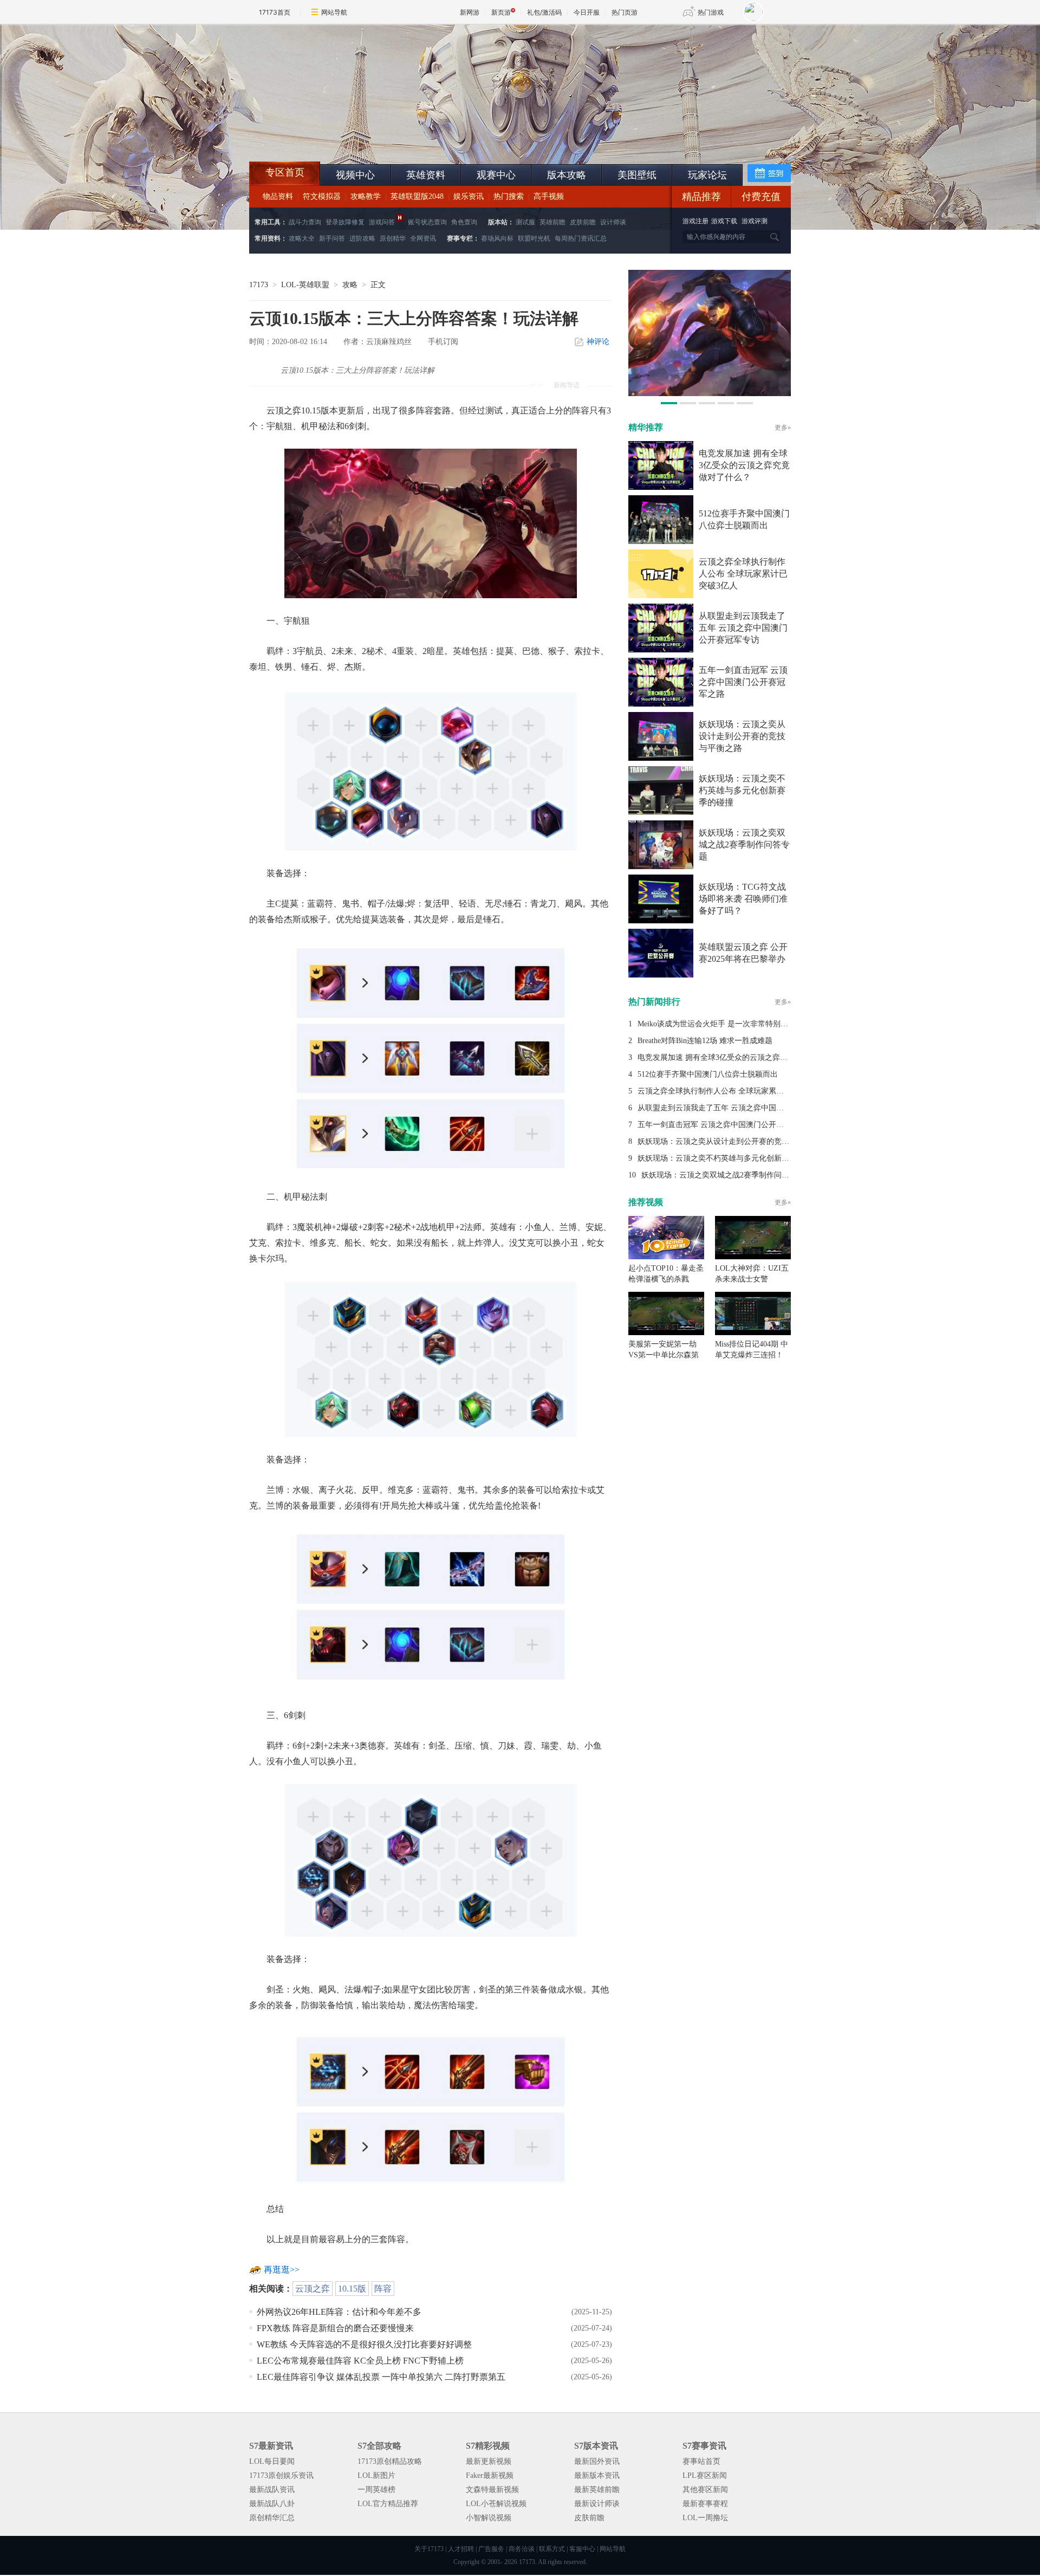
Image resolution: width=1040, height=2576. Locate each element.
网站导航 (334, 12)
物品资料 (278, 196)
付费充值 (761, 197)
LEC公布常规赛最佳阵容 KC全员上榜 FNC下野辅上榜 (360, 2361)
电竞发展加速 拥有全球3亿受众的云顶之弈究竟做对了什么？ (744, 465)
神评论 (598, 342)
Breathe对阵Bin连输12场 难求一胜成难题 (705, 1041)
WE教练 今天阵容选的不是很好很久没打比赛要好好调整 (364, 2344)
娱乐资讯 (469, 196)
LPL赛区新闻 (705, 2475)
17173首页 (275, 12)
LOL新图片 (376, 2475)
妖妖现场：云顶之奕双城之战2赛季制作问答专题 (744, 844)
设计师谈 (613, 222)
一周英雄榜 (376, 2490)
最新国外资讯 (597, 2461)
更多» (783, 428)
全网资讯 (423, 238)
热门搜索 (509, 196)
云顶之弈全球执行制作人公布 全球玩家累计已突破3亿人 (743, 574)
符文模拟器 (322, 196)
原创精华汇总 (272, 2518)
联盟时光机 (534, 238)
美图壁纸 (637, 175)
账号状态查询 (427, 222)
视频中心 (355, 175)
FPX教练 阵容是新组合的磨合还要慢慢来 (335, 2328)
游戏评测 (755, 221)
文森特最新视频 (492, 2490)
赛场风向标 (497, 238)
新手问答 (332, 238)
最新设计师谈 (597, 2504)
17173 (259, 285)
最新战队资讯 (272, 2490)
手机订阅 (443, 342)
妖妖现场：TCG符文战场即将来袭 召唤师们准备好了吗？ (743, 899)
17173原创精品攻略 (390, 2461)
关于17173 (429, 2549)
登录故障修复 (345, 222)
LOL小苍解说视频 (496, 2504)
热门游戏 (711, 12)
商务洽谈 (522, 2549)
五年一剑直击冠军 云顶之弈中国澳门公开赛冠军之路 (743, 682)
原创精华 (393, 238)
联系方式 (552, 2549)
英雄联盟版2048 (417, 196)
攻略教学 (366, 196)
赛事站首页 (701, 2461)
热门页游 (625, 12)
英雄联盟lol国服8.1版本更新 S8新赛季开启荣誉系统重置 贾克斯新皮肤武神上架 (333, 135)
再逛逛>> (282, 2270)
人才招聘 (461, 2549)
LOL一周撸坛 (705, 2518)
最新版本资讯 (597, 2475)
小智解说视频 (489, 2518)
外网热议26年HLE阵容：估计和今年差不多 (339, 2312)
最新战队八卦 (272, 2504)
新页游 (501, 12)
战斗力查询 (305, 222)
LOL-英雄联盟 (305, 285)
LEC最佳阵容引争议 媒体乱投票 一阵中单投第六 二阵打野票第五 (381, 2377)
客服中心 (582, 2549)
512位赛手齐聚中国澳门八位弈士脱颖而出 (708, 1074)
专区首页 (285, 172)
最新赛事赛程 (705, 2504)
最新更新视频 (489, 2461)
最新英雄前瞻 (597, 2490)
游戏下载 (724, 221)
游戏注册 (696, 221)
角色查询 (464, 222)
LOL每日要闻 (272, 2461)
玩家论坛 (707, 175)
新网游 (470, 12)
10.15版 (352, 2289)
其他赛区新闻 (705, 2490)
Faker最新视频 (490, 2475)
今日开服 (587, 12)
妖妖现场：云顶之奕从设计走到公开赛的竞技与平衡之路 (742, 736)
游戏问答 (382, 222)
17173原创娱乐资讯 (281, 2475)
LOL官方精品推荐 (388, 2504)
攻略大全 (302, 238)
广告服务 (491, 2549)
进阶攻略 (362, 238)
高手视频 (549, 196)
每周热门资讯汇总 (581, 238)
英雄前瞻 (552, 222)
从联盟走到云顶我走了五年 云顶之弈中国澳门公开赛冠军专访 (743, 628)
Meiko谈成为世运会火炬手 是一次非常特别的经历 (720, 1024)
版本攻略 (567, 175)
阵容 (383, 2289)
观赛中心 (496, 175)
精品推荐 (701, 197)
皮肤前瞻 (583, 222)
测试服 (525, 222)
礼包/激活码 (544, 12)
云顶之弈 (313, 2289)
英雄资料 (426, 175)
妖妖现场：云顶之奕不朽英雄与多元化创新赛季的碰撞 (742, 790)
